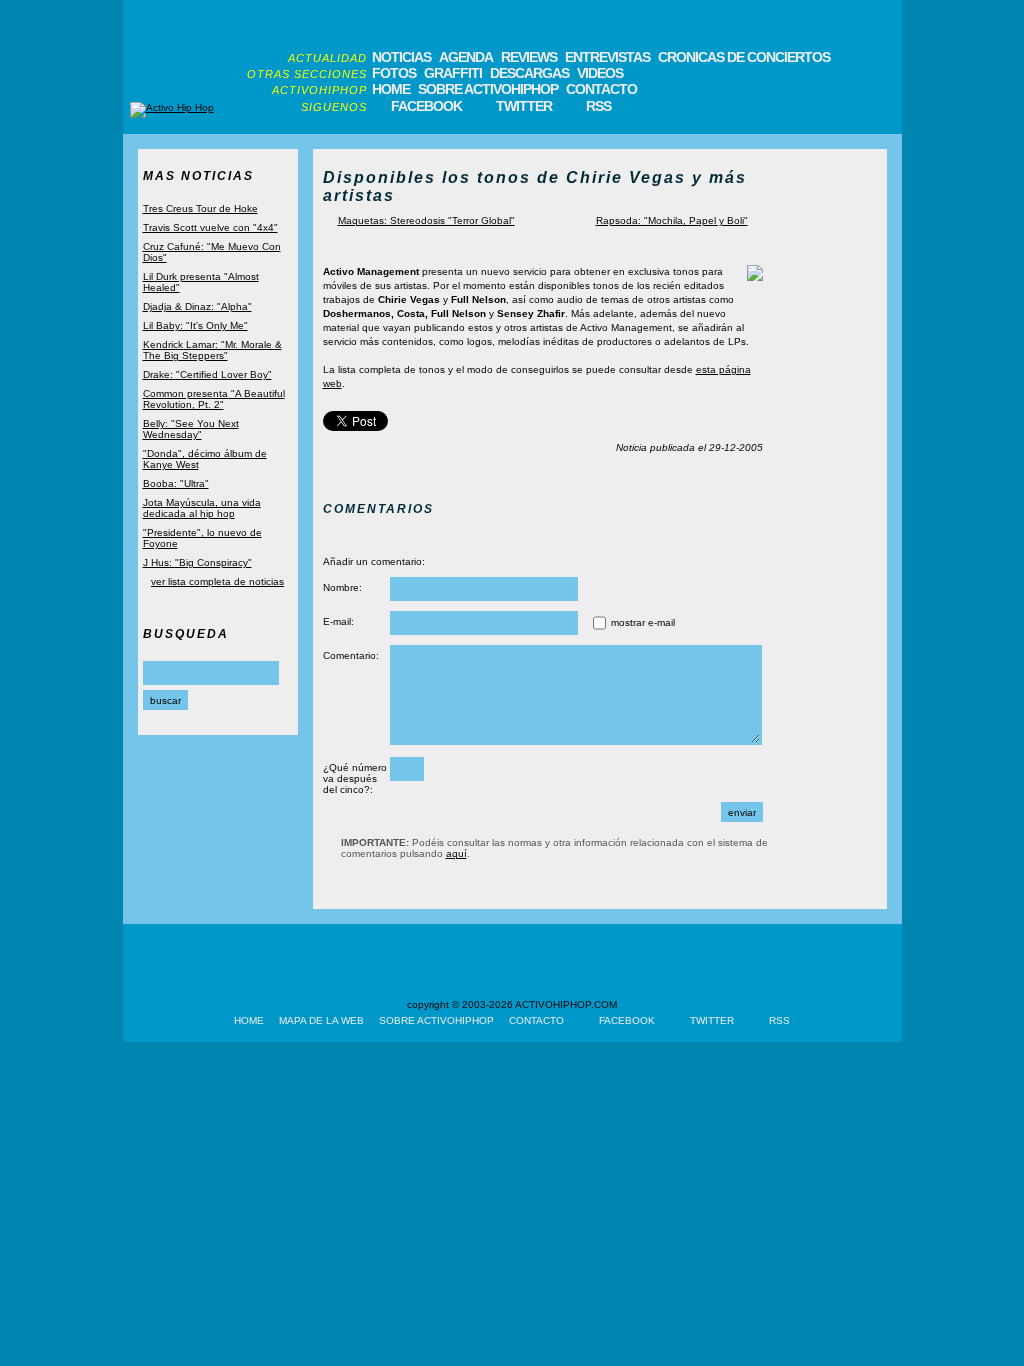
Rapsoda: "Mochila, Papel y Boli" (672, 220)
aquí (456, 853)
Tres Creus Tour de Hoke (200, 208)
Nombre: (342, 587)
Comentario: (351, 655)
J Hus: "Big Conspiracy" (197, 562)
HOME (391, 89)
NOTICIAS (401, 57)
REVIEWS (529, 57)
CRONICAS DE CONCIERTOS (744, 57)
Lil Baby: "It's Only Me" (195, 325)
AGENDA (466, 57)
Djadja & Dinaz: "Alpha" (197, 306)
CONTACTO (601, 89)
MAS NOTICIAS (198, 176)
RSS (598, 106)
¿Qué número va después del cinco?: (355, 778)
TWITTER (524, 106)
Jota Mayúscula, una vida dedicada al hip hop (202, 508)
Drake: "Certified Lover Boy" (207, 374)
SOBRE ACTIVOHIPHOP (488, 89)
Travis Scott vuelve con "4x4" (210, 227)
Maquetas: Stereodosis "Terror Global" (426, 220)
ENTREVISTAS (607, 57)
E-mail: (338, 621)
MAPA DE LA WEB (321, 1020)
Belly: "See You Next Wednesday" (191, 429)
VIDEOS (600, 73)
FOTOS (394, 73)
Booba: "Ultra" (176, 483)
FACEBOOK (426, 106)
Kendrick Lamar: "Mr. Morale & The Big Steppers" (212, 350)
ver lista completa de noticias (217, 581)
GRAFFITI (453, 73)
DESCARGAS (529, 73)
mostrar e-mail (643, 622)
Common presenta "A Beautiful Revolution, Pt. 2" (214, 399)
